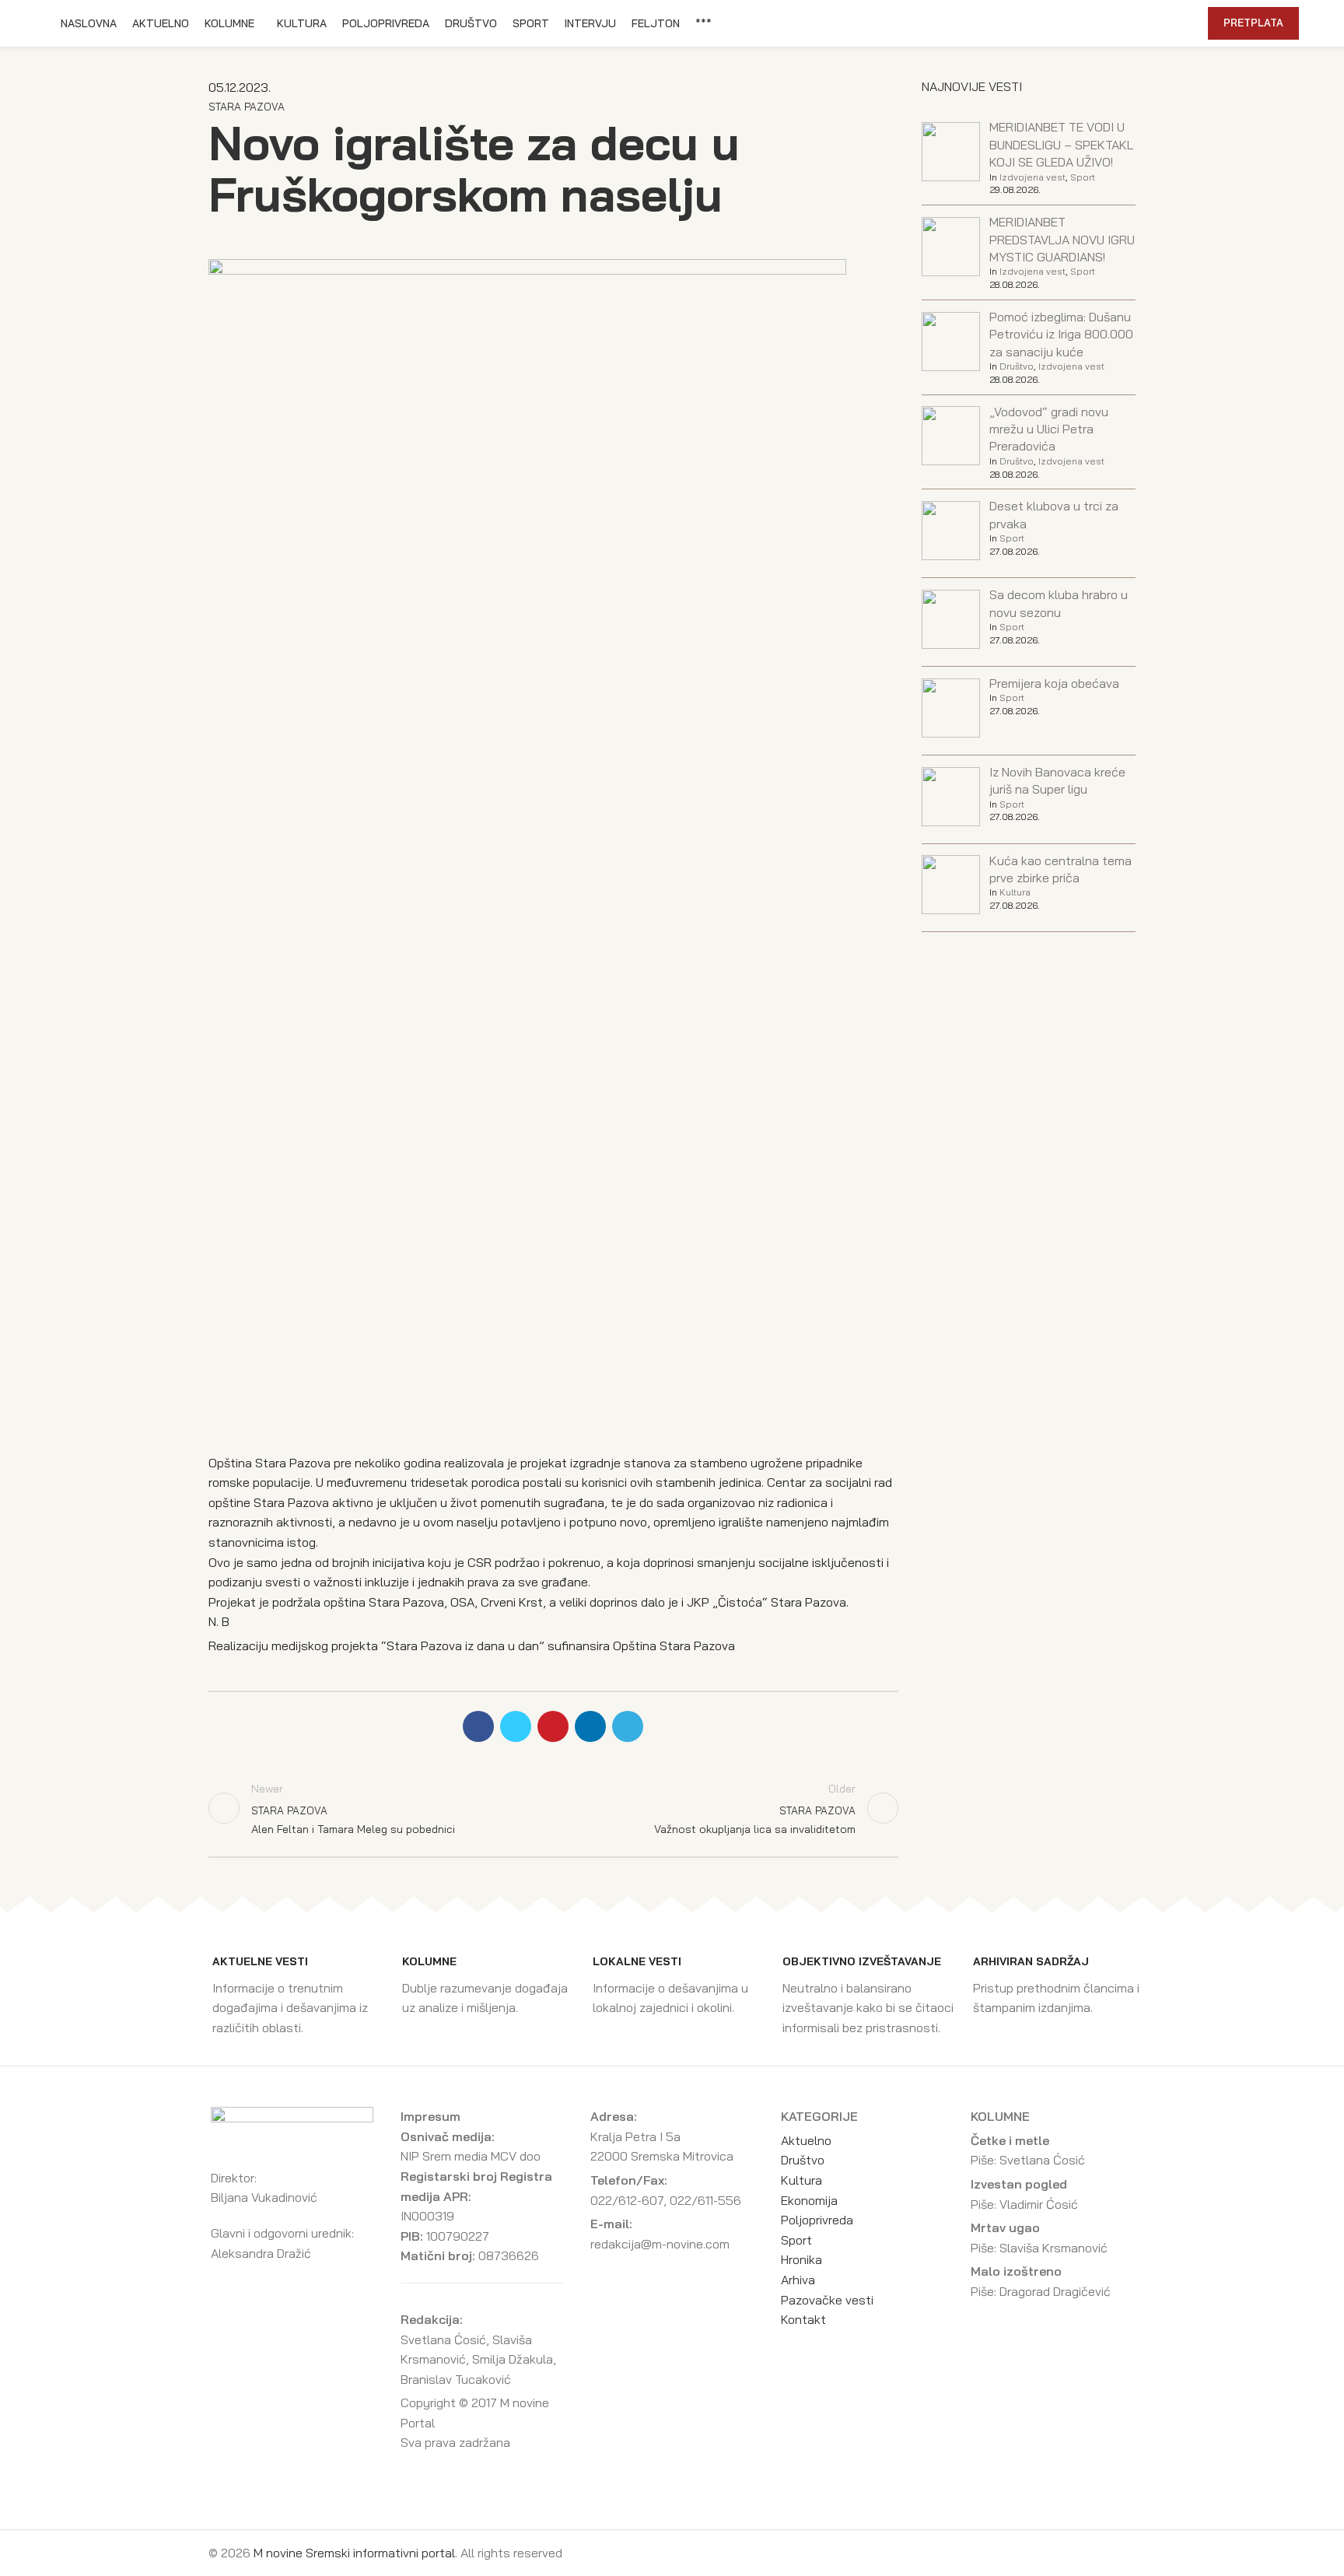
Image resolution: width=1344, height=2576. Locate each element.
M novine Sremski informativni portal (354, 2553)
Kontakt (803, 2319)
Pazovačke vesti (827, 2300)
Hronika (801, 2259)
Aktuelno (806, 2140)
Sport (1083, 177)
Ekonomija (809, 2200)
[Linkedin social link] (1141, 23)
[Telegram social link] (1158, 23)
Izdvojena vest (1032, 177)
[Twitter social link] (1105, 23)
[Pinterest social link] (1123, 23)
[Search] (1188, 23)
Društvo (1017, 366)
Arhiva (798, 2280)
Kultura (1015, 892)
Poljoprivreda (817, 2220)
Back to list (553, 1808)
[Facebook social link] (1087, 23)
